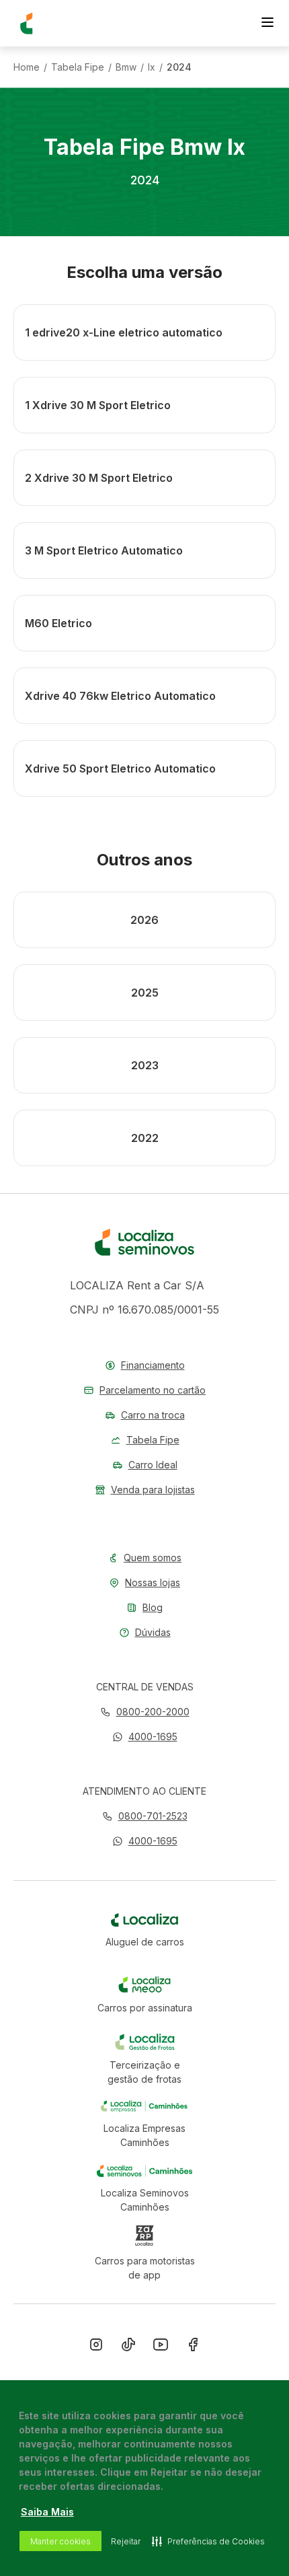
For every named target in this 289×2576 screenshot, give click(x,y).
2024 (179, 67)
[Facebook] (193, 2347)
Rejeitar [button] (126, 2541)
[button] (145, 1737)
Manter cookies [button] (60, 2541)
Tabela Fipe (78, 67)
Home (27, 67)
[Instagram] (96, 2347)
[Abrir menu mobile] (267, 24)
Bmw (126, 67)
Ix (152, 67)
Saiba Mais (47, 2512)
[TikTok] (128, 2347)
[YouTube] (161, 2347)
